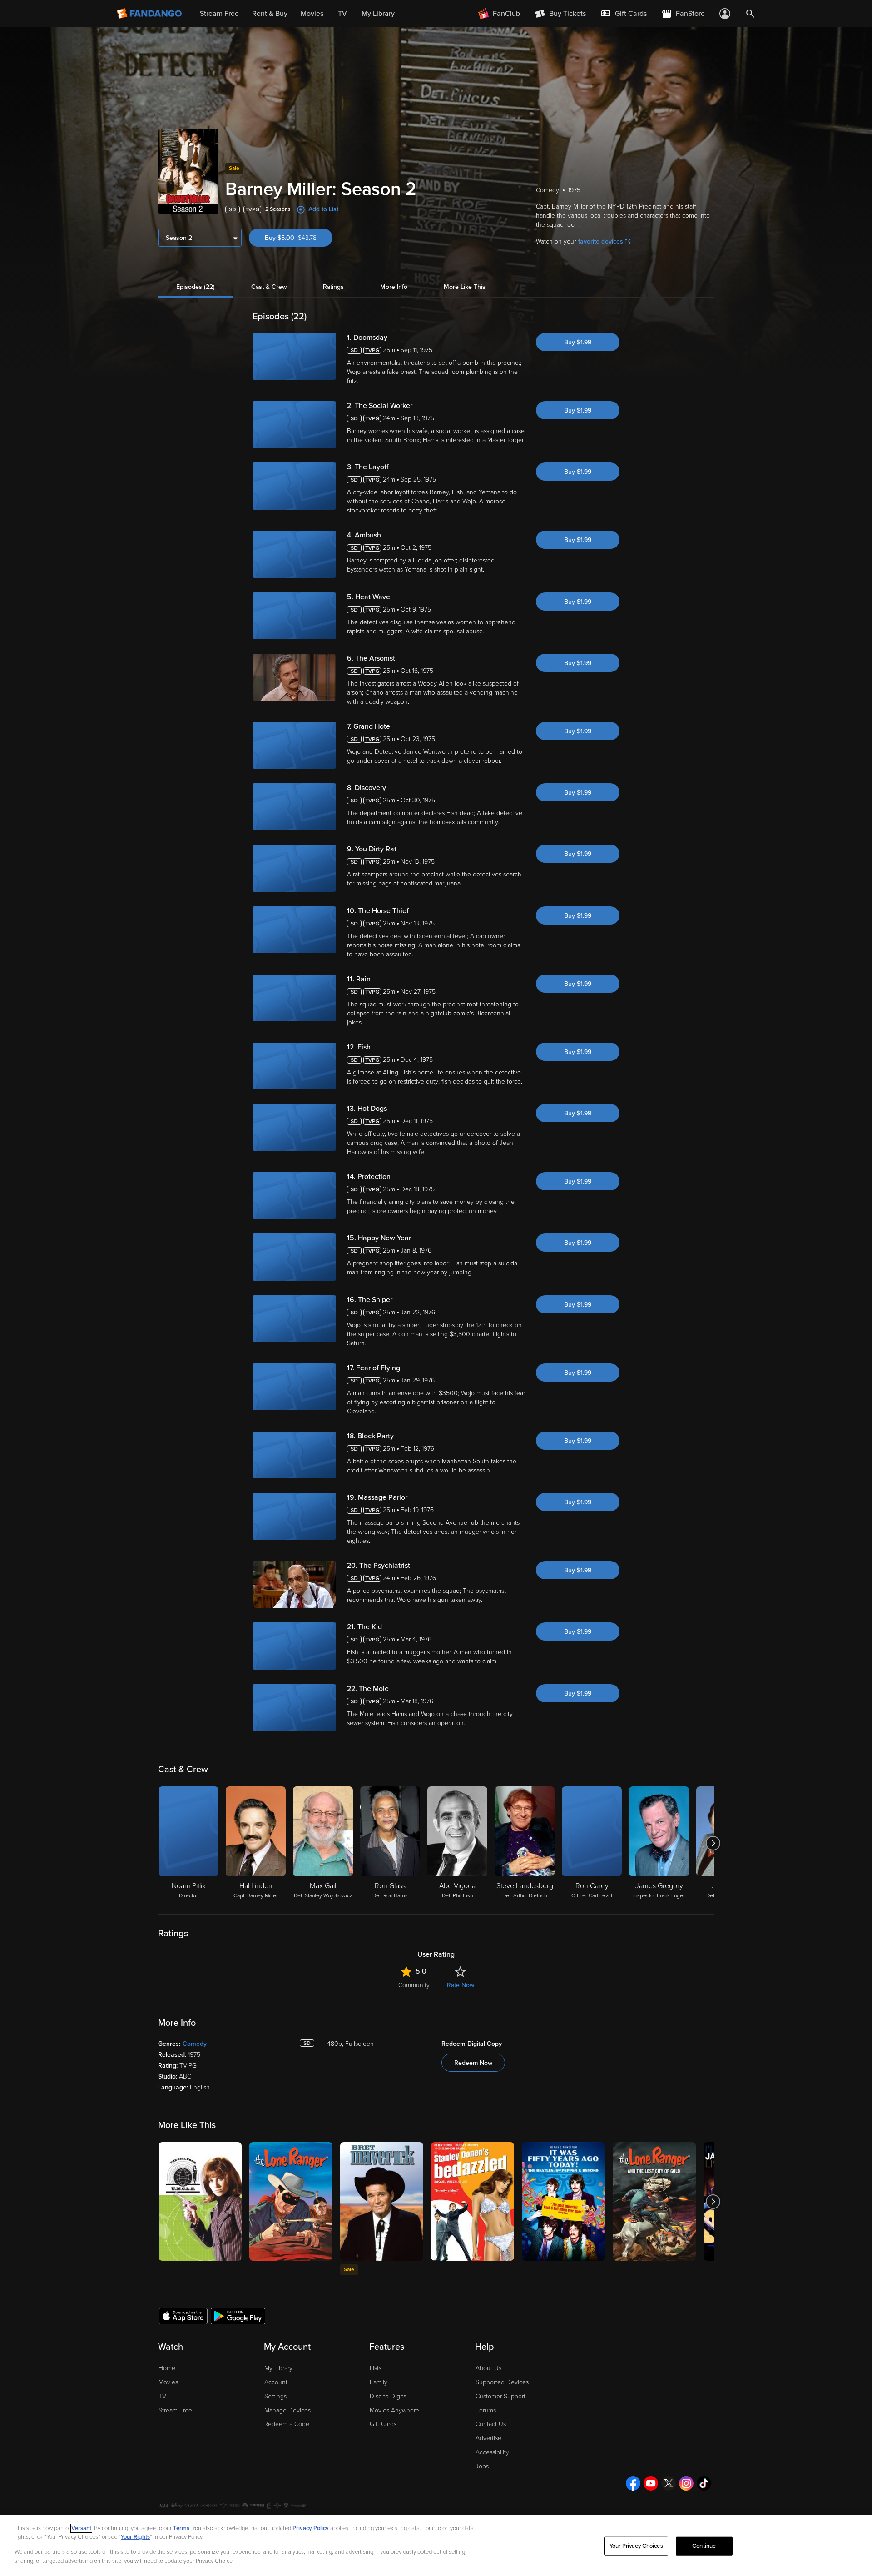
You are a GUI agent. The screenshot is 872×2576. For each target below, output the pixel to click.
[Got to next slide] (713, 1843)
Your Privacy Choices (636, 2546)
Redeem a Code (287, 2424)
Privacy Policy (311, 2528)
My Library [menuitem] (378, 14)
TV (162, 2396)
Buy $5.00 (299, 238)
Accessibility (492, 2452)
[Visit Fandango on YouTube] (651, 2483)
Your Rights (135, 2537)
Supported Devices (502, 2382)
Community (414, 1985)
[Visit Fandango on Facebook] (633, 2483)
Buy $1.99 (578, 342)
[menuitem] (624, 14)
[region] (436, 2546)
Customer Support (500, 2396)
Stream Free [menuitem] (219, 14)
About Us (488, 2368)
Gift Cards (383, 2424)
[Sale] (382, 2201)
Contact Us (491, 2424)
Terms (181, 2528)
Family (379, 2382)
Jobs (482, 2466)
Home (167, 2368)
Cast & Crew (269, 287)
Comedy (195, 2044)
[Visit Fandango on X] (669, 2483)
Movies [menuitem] (312, 14)
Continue (704, 2546)
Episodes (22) (196, 287)
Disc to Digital (389, 2396)
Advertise (488, 2438)
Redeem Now (473, 2063)
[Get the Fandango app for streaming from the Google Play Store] (238, 2316)
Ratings (333, 287)
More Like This (465, 287)
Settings (275, 2396)
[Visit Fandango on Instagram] (686, 2483)
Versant (81, 2528)
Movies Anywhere (394, 2410)
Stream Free (175, 2410)
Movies (168, 2382)
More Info (394, 287)
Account (276, 2382)
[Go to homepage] (150, 14)
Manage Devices (287, 2410)
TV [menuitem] (342, 14)
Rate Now (461, 1985)
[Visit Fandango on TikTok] (704, 2483)
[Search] (750, 14)
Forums (486, 2410)
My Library (278, 2368)
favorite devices (601, 241)
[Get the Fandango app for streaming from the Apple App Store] (183, 2316)
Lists (376, 2368)
